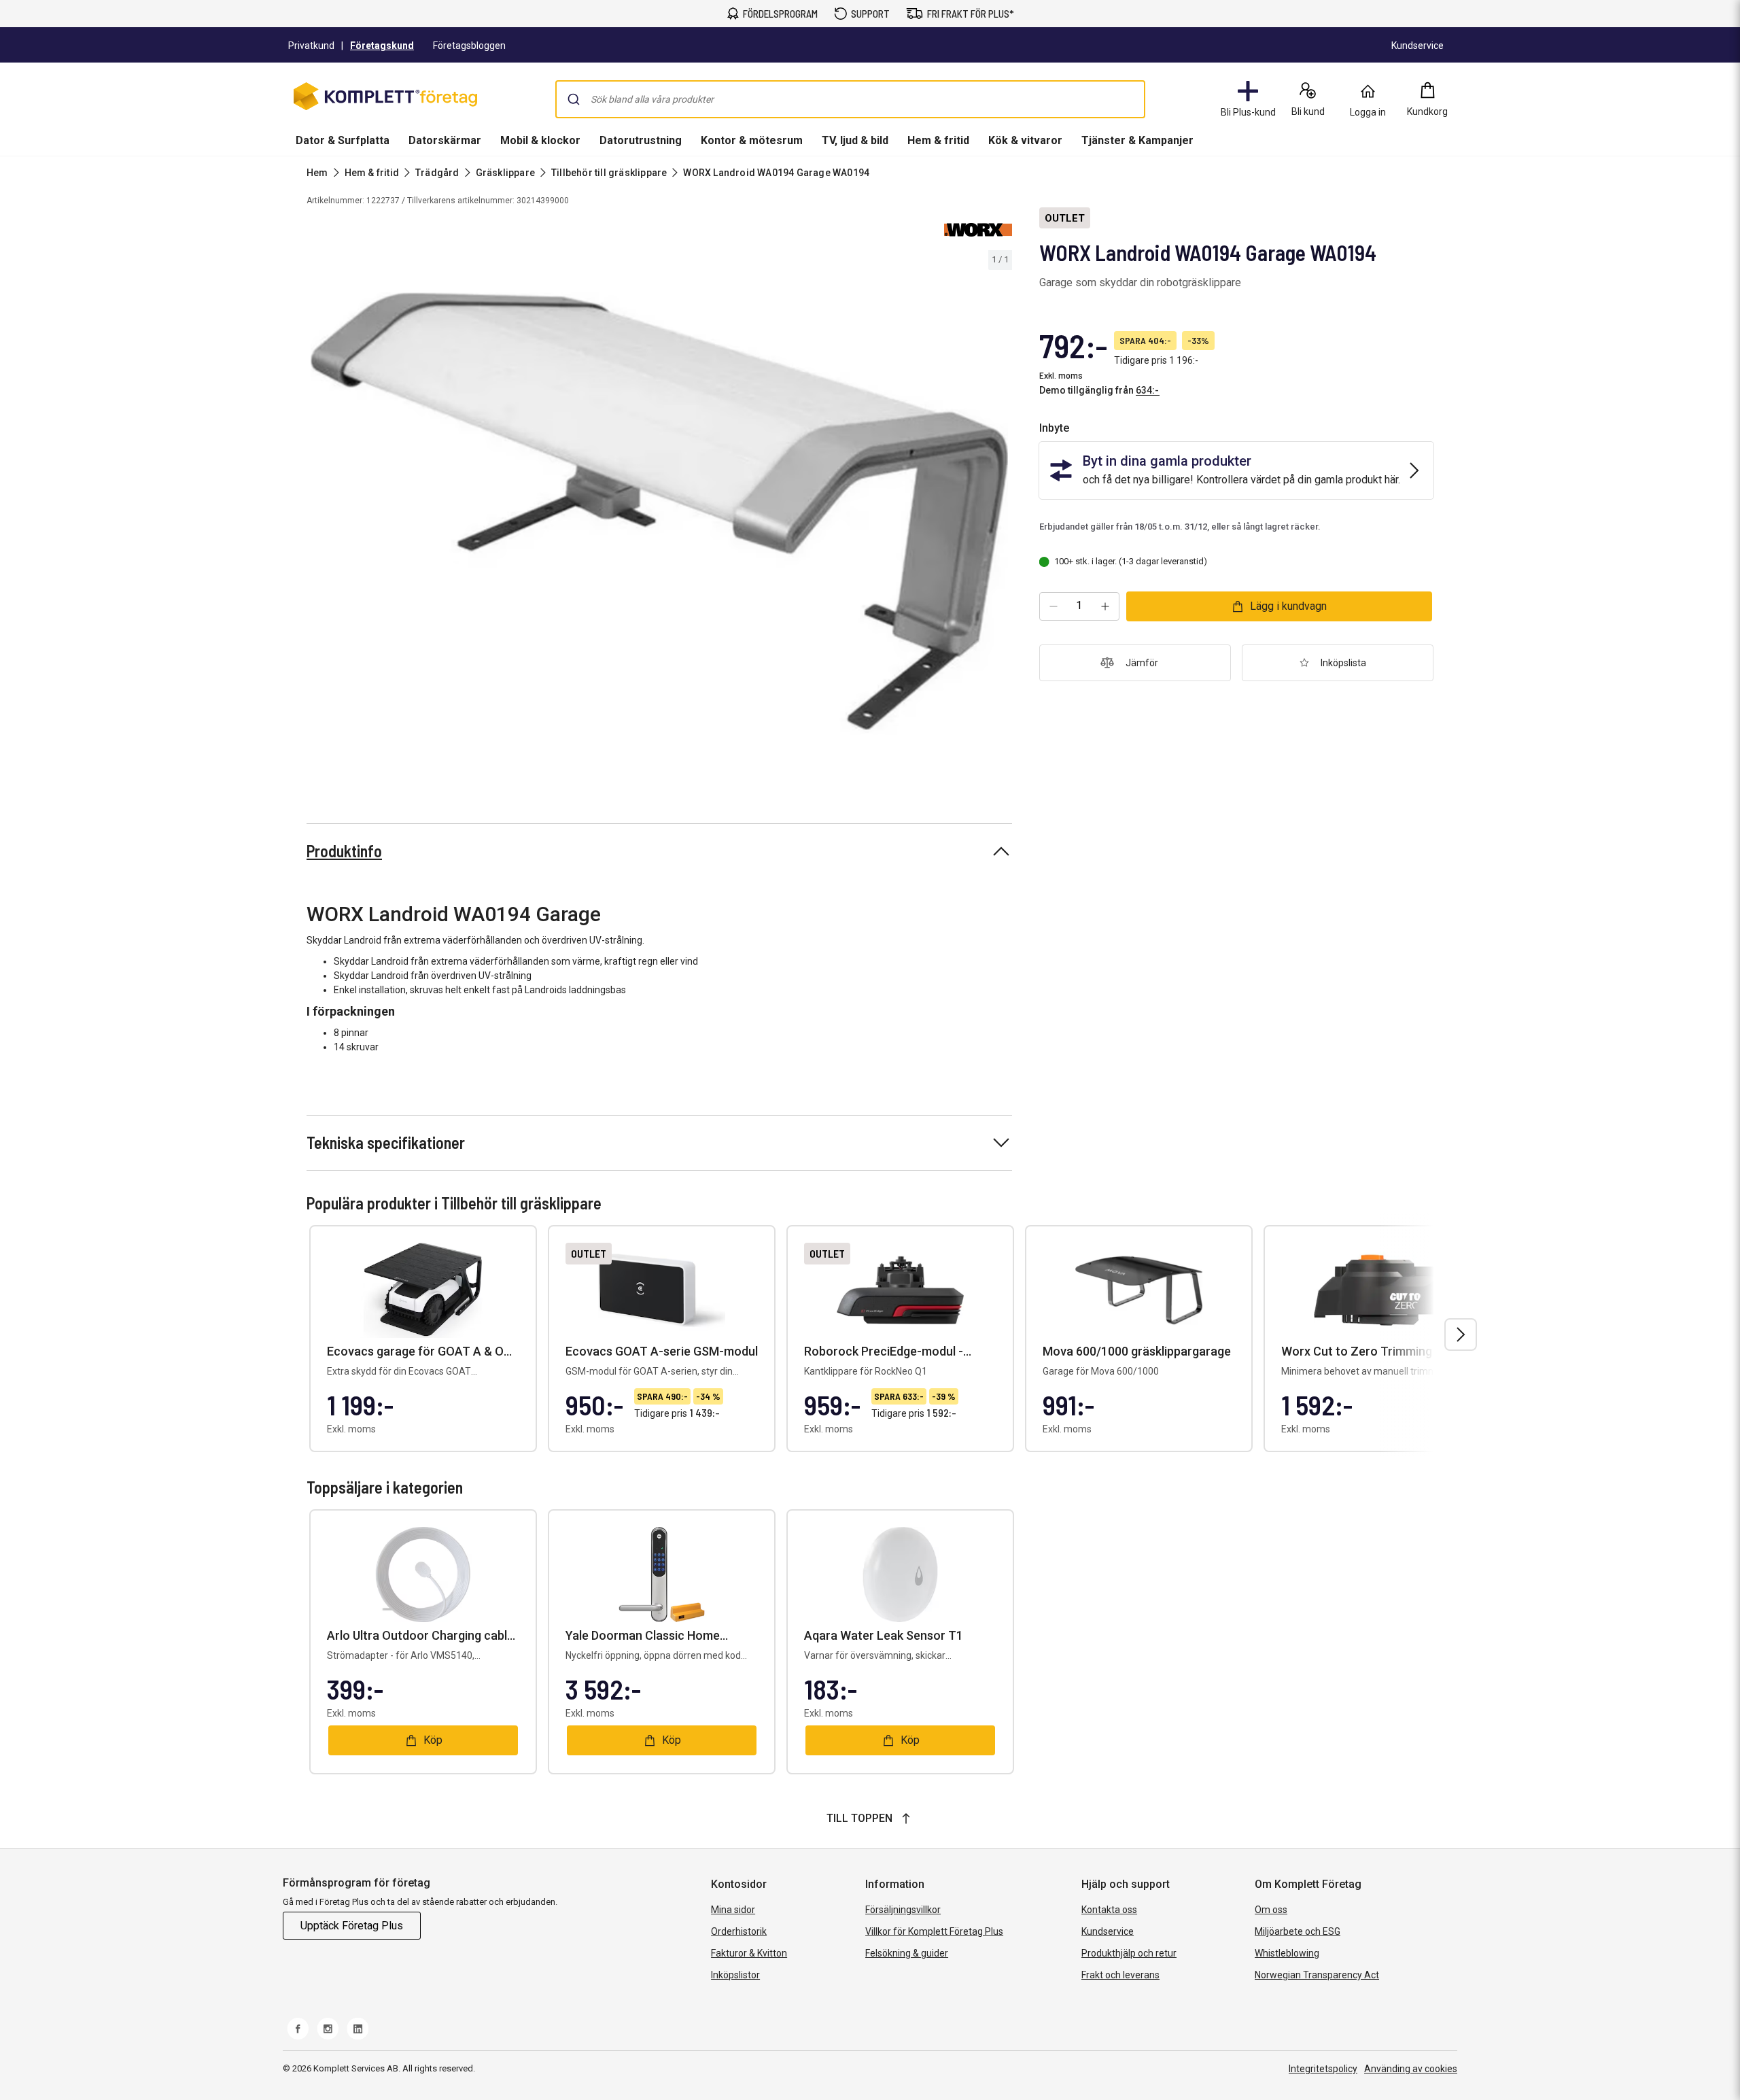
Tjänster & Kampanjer (1137, 140)
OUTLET (1065, 218)
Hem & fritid (938, 140)
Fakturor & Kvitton (749, 1953)
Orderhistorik (739, 1931)
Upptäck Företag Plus (352, 1926)
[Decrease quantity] (1054, 606)
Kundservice (1108, 1931)
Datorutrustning (641, 140)
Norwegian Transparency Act (1317, 1975)
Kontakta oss (1109, 1910)
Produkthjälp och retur (1129, 1953)
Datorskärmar (445, 140)
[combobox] (850, 99)
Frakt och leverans (1120, 1975)
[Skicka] (574, 99)
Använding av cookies (1411, 2069)
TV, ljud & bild (855, 140)
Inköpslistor (735, 1975)
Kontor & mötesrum (752, 140)
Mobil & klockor (540, 140)
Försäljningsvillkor (903, 1910)
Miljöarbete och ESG (1298, 1931)
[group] (659, 513)
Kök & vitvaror (1025, 140)
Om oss (1271, 1910)
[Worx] (978, 230)
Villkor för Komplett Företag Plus (934, 1931)
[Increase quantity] (1105, 606)
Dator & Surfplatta (343, 140)
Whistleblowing (1287, 1953)
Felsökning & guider (907, 1953)
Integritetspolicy (1323, 2069)
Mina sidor (733, 1910)
